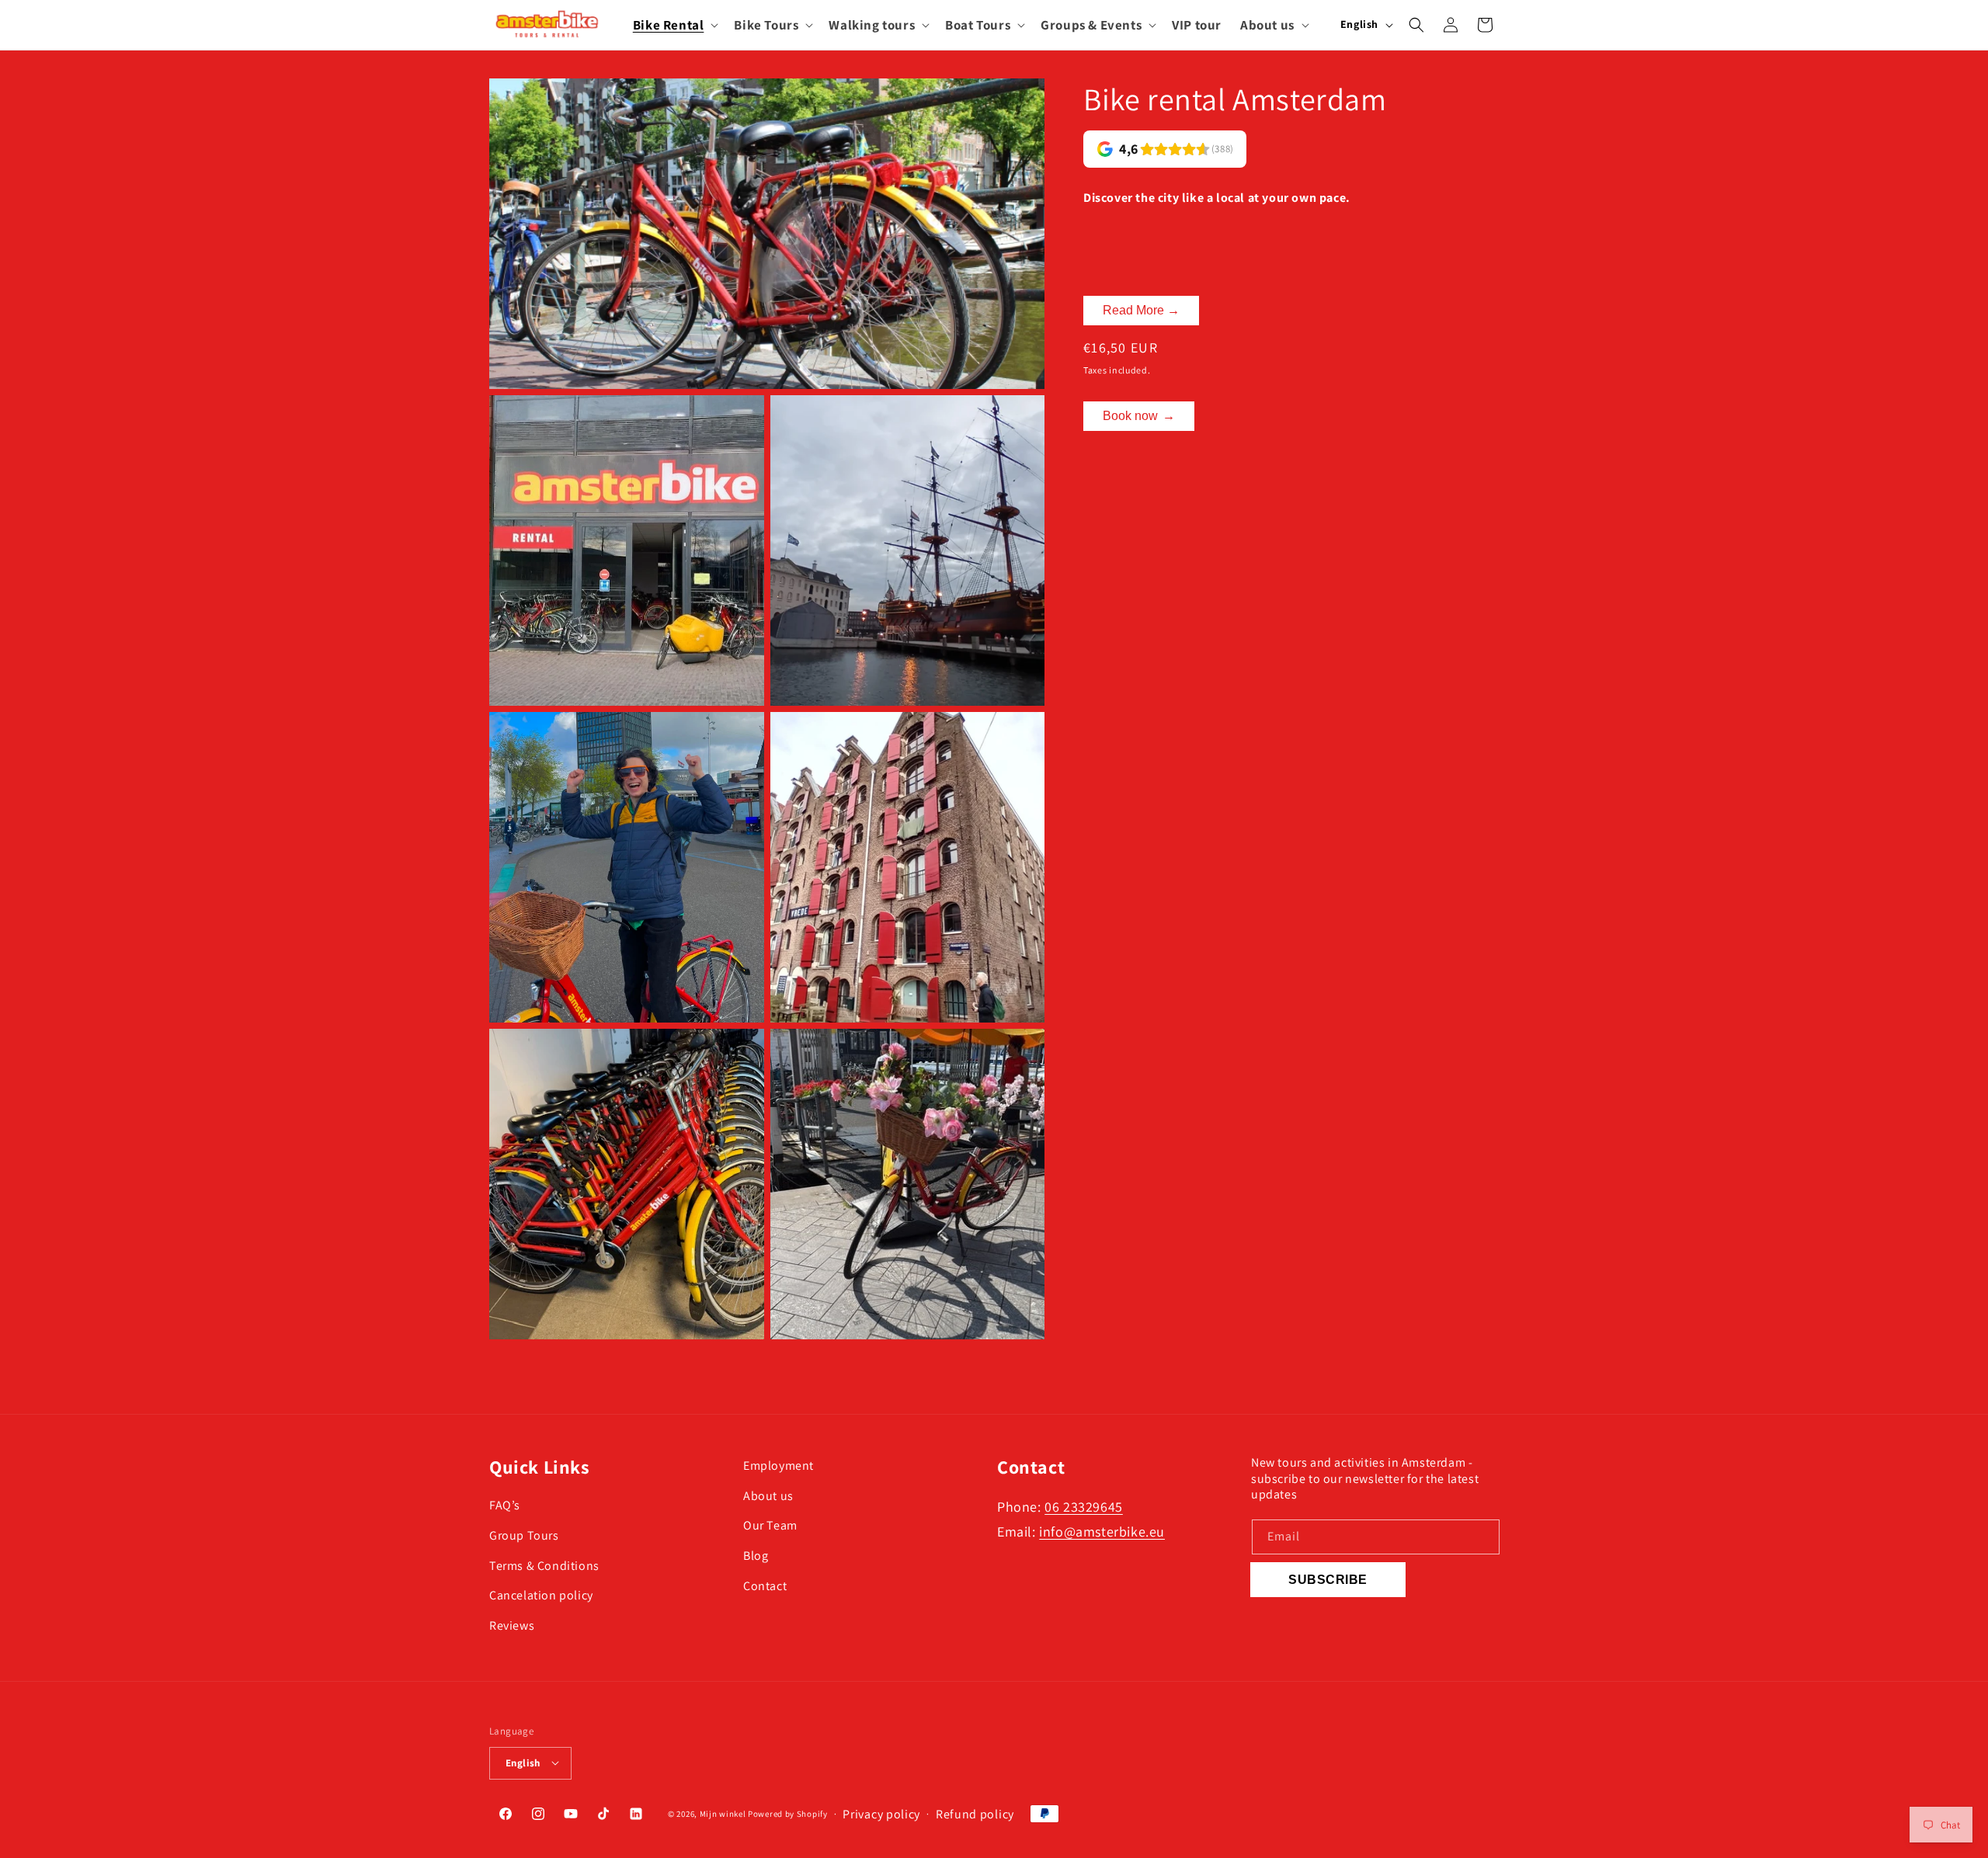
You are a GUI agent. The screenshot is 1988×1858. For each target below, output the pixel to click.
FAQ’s (505, 1506)
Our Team (770, 1526)
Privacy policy (881, 1813)
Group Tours (524, 1535)
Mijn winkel (723, 1814)
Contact (765, 1587)
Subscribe (1328, 1580)
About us (768, 1496)
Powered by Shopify (788, 1814)
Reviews (512, 1626)
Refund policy (975, 1813)
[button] (674, 25)
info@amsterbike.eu (1102, 1532)
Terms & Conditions (544, 1566)
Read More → (1141, 310)
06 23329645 (1084, 1507)
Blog (756, 1556)
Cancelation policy (541, 1596)
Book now (1139, 416)
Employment (779, 1466)
